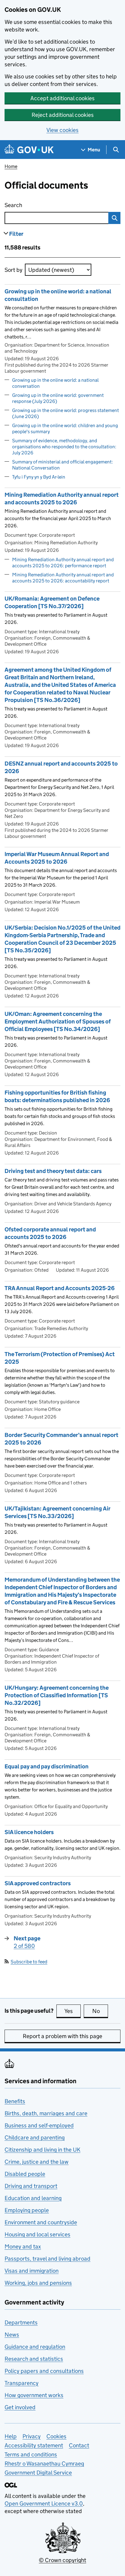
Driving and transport (31, 2186)
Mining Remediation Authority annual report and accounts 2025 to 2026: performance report (63, 563)
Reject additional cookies (63, 115)
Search (37, 205)
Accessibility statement (34, 2445)
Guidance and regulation (35, 2347)
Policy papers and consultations (44, 2371)
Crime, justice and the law (37, 2162)
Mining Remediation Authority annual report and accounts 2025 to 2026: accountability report (63, 578)
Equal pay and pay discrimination (47, 1766)
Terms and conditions (31, 2454)
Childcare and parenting (35, 2138)
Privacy (32, 2436)
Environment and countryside (41, 2222)
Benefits (15, 2101)
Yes (73, 2011)
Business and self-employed (39, 2125)
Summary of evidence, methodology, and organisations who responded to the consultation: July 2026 (64, 447)
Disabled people (25, 2174)
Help (11, 2436)
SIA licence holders (29, 1832)
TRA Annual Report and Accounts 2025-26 (60, 1288)
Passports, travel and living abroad (47, 2259)
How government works (34, 2395)
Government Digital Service (38, 2473)
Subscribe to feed (29, 1962)
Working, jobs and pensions (38, 2283)
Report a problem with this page (62, 2036)
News (12, 2335)
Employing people (27, 2210)
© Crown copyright (62, 2560)
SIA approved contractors (38, 1883)
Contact (79, 2445)
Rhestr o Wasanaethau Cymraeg (44, 2464)
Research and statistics (34, 2359)
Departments (21, 2322)
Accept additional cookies (62, 98)
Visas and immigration (32, 2271)
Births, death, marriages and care (46, 2113)
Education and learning (33, 2198)
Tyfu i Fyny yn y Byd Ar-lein (39, 477)
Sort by (14, 270)
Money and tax (23, 2247)
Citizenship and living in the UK (42, 2150)
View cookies (62, 130)
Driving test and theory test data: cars (53, 1171)
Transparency (22, 2383)
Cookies (56, 2436)
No (100, 2011)
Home (11, 166)
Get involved (20, 2407)
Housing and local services (37, 2234)
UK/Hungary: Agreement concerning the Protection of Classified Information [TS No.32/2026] (57, 1695)
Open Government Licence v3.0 (44, 2504)
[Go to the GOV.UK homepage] (29, 150)
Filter (16, 234)
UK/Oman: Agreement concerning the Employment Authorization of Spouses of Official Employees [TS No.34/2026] (58, 1021)
